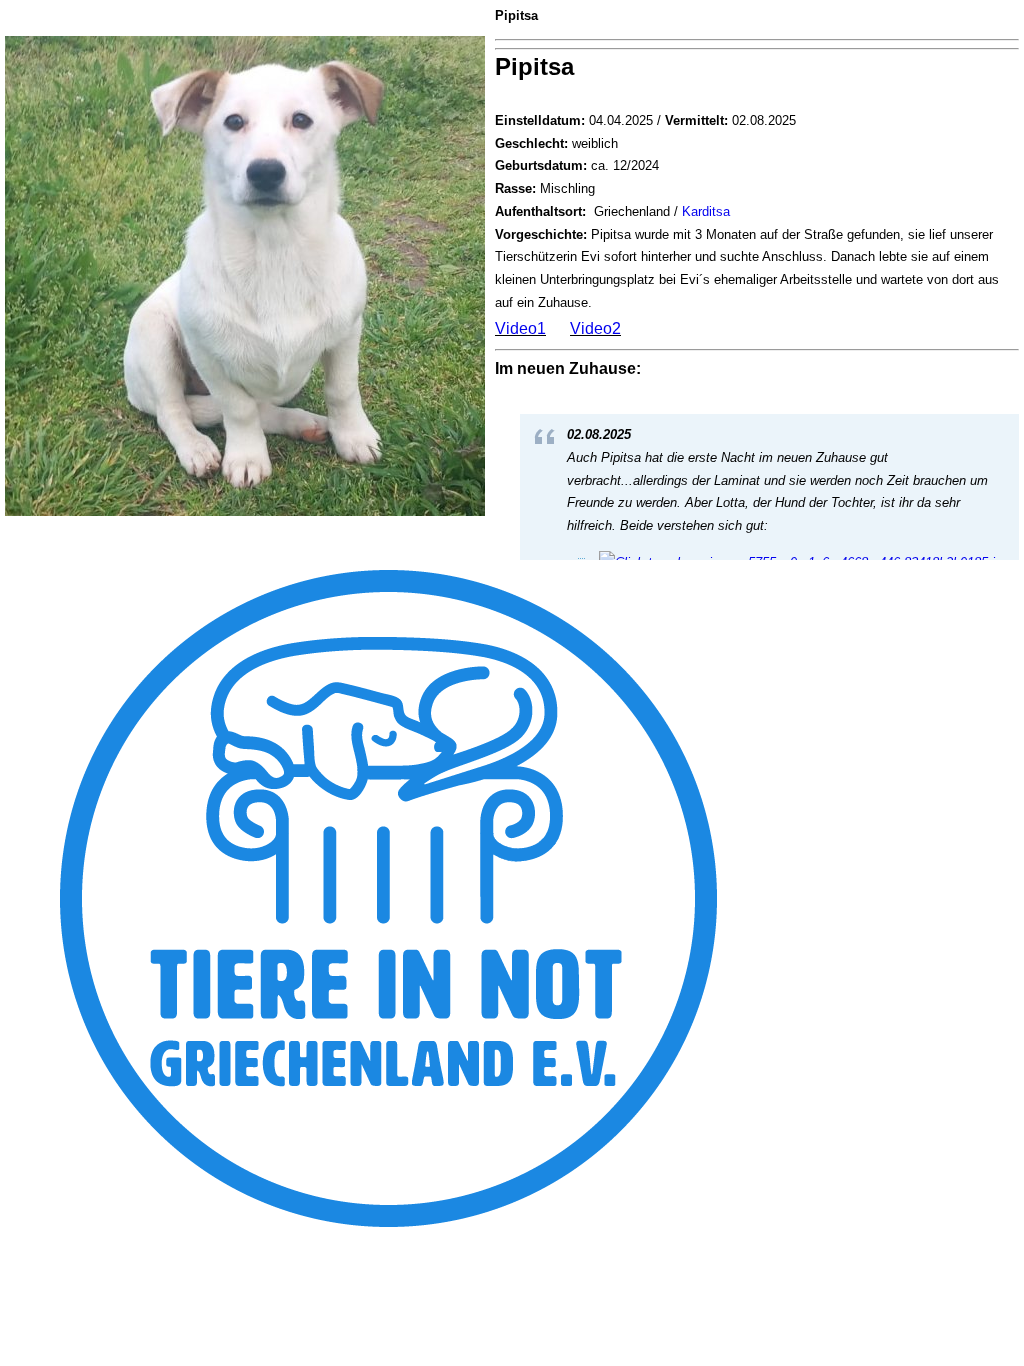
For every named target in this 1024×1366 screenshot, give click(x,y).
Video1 (520, 328)
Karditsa (706, 211)
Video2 (595, 328)
